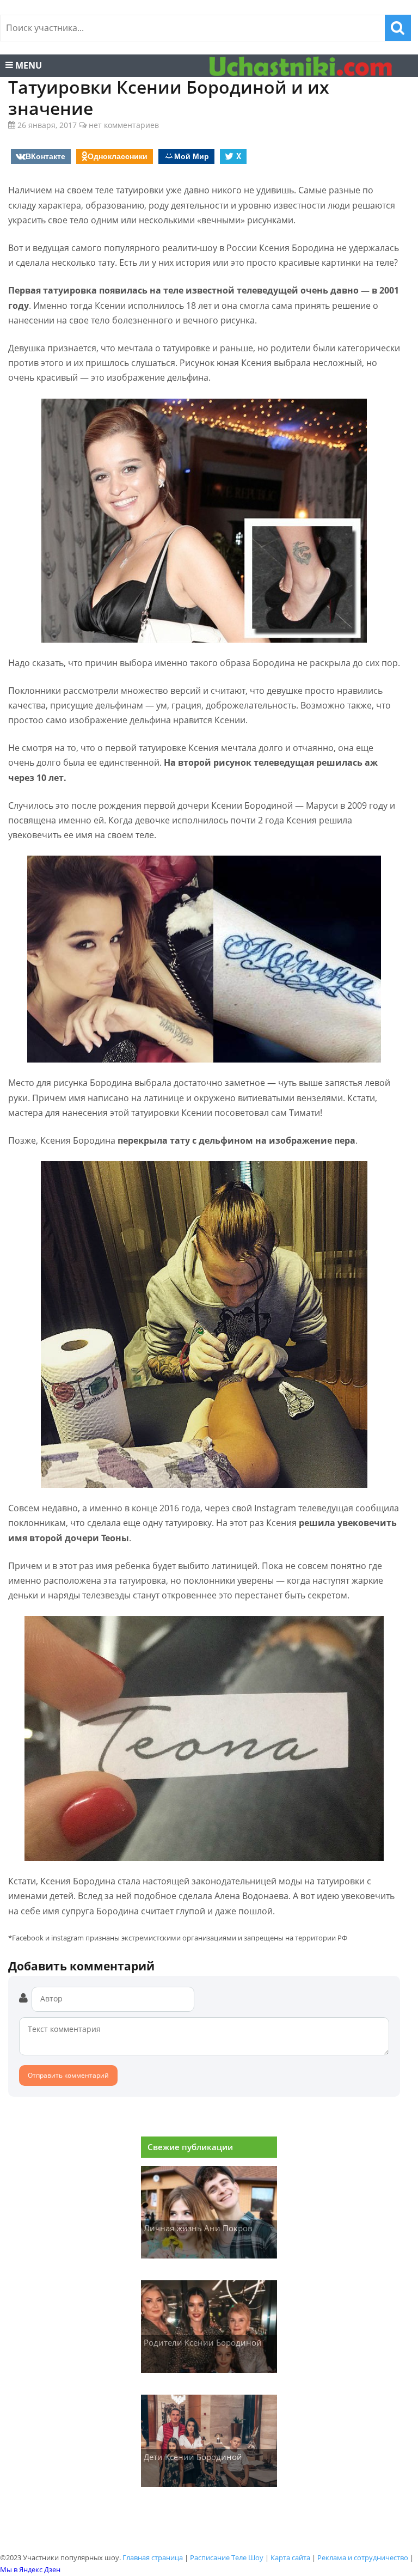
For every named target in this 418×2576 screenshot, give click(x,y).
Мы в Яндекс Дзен (30, 2569)
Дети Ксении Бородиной (193, 2457)
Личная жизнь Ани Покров (198, 2228)
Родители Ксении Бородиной (203, 2342)
